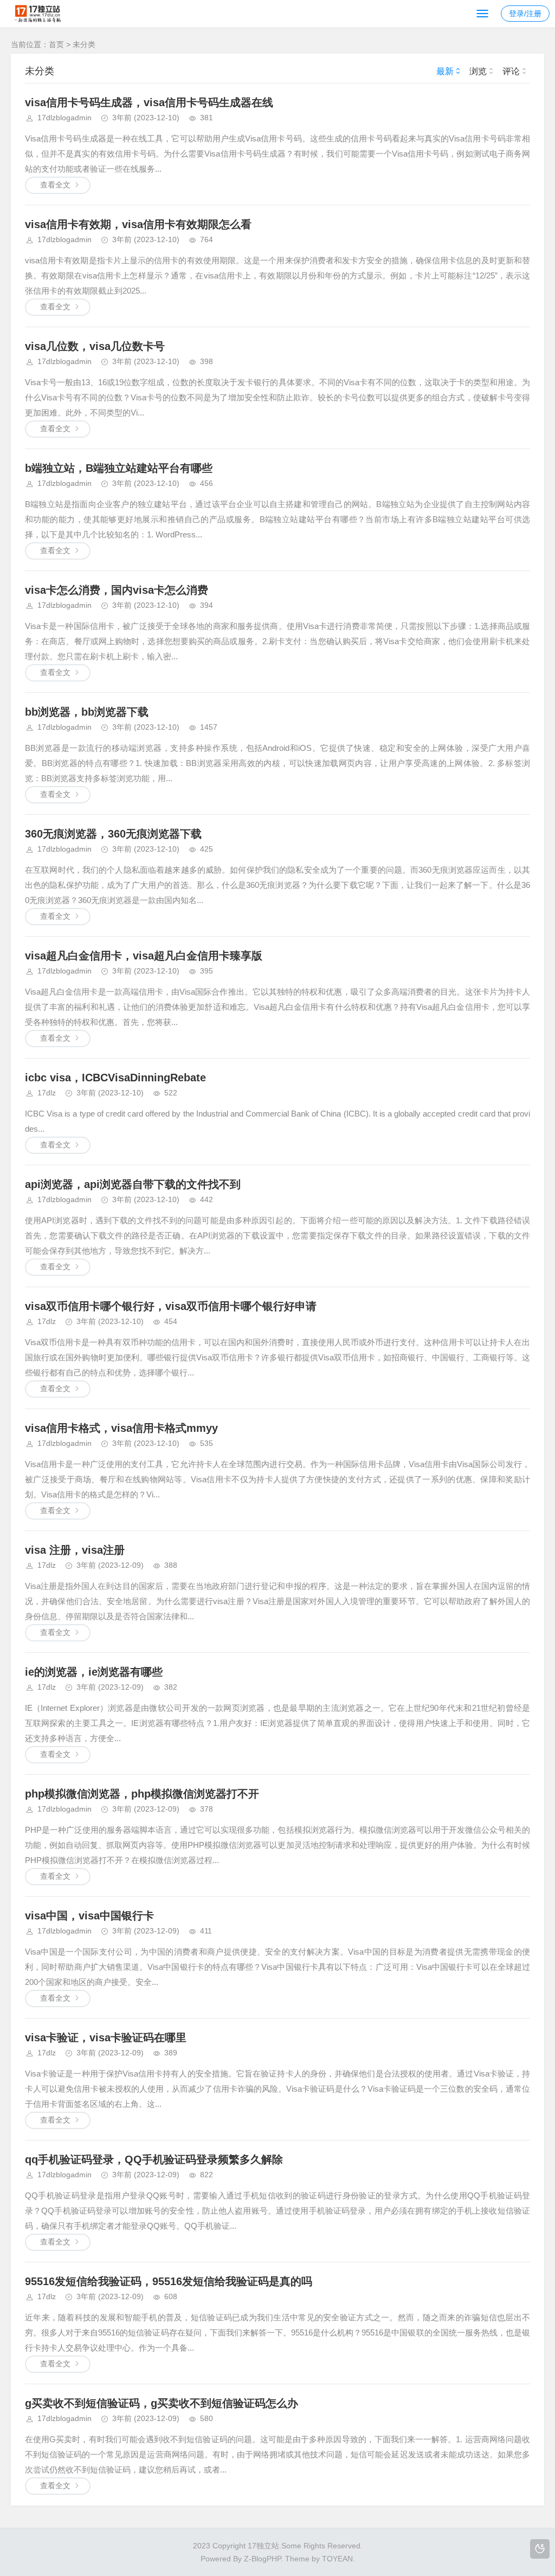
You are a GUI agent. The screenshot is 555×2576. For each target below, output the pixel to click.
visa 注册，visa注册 (75, 1550)
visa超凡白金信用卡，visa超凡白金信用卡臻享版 (144, 956)
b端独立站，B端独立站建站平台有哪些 (119, 468)
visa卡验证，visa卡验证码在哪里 (106, 2038)
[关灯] (540, 2549)
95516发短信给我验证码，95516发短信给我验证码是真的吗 (169, 2281)
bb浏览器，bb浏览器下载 (87, 712)
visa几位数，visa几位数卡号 (95, 346)
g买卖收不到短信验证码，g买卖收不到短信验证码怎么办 (162, 2403)
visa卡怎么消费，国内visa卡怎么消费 (117, 590)
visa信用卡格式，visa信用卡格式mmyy (121, 1428)
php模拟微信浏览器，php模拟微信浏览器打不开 (142, 1794)
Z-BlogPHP (262, 2559)
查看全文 (55, 185)
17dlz (47, 1093)
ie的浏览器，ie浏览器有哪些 (94, 1672)
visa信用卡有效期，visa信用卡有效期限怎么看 (138, 224)
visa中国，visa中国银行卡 (89, 1916)
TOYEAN (337, 2559)
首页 (56, 44)
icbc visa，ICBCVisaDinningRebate (115, 1078)
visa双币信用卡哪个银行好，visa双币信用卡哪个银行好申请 (171, 1306)
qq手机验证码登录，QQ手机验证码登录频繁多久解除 (154, 2159)
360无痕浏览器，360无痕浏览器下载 (113, 834)
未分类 (84, 44)
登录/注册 (525, 14)
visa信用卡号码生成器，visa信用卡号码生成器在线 (149, 102)
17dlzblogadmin (64, 118)
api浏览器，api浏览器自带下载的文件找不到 (133, 1184)
